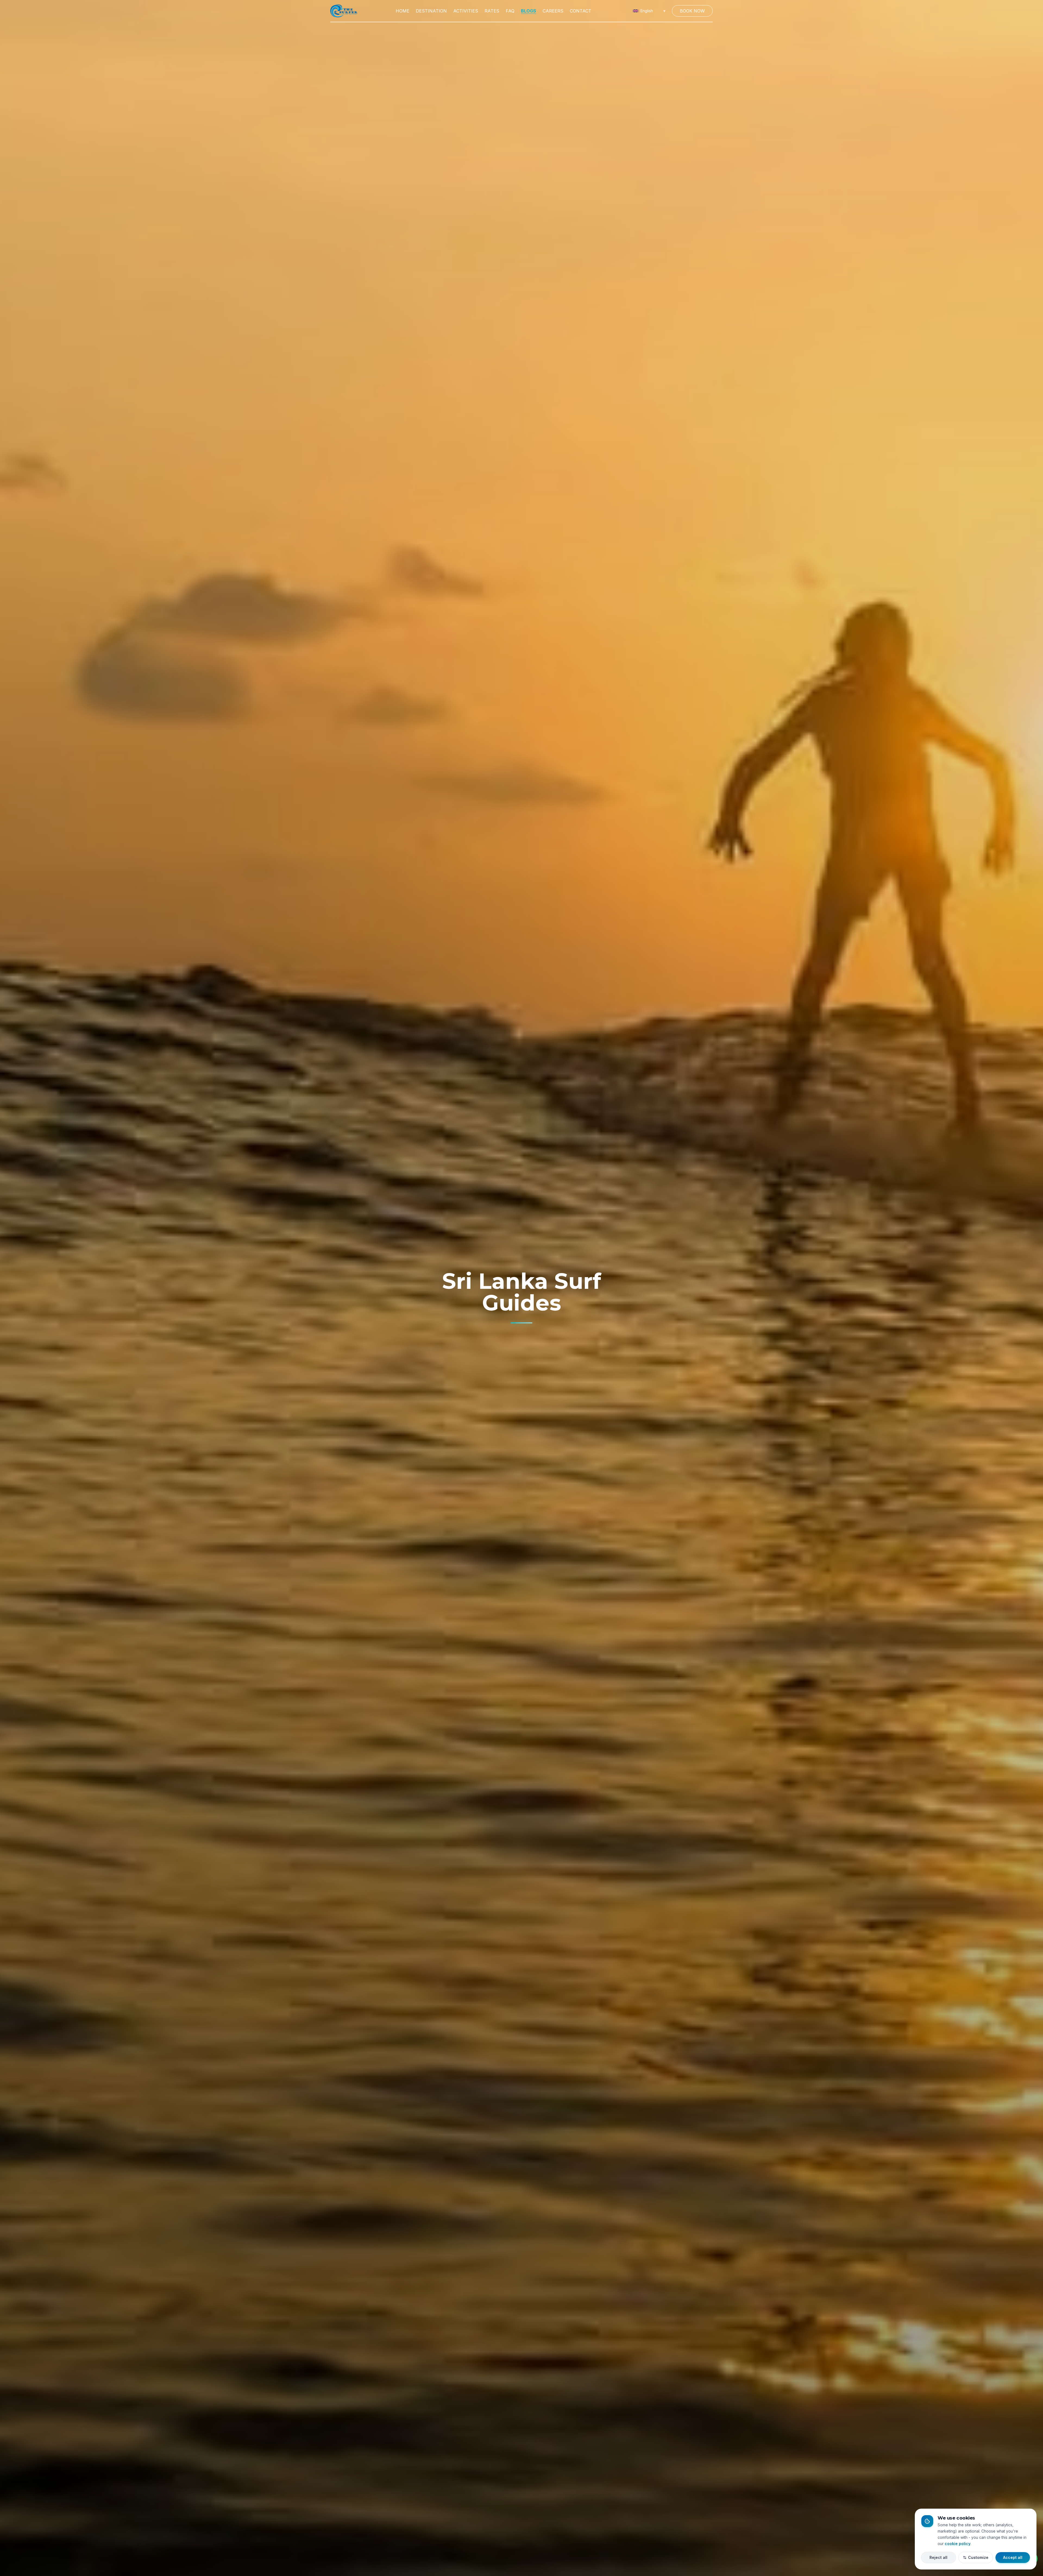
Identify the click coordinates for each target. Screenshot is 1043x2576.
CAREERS (553, 11)
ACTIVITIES (466, 11)
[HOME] (344, 11)
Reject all (938, 2557)
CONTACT (581, 11)
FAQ (510, 11)
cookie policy (958, 2543)
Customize (978, 2557)
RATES (492, 11)
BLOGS (529, 11)
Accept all (1013, 2557)
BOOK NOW (692, 11)
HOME (403, 11)
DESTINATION (431, 11)
